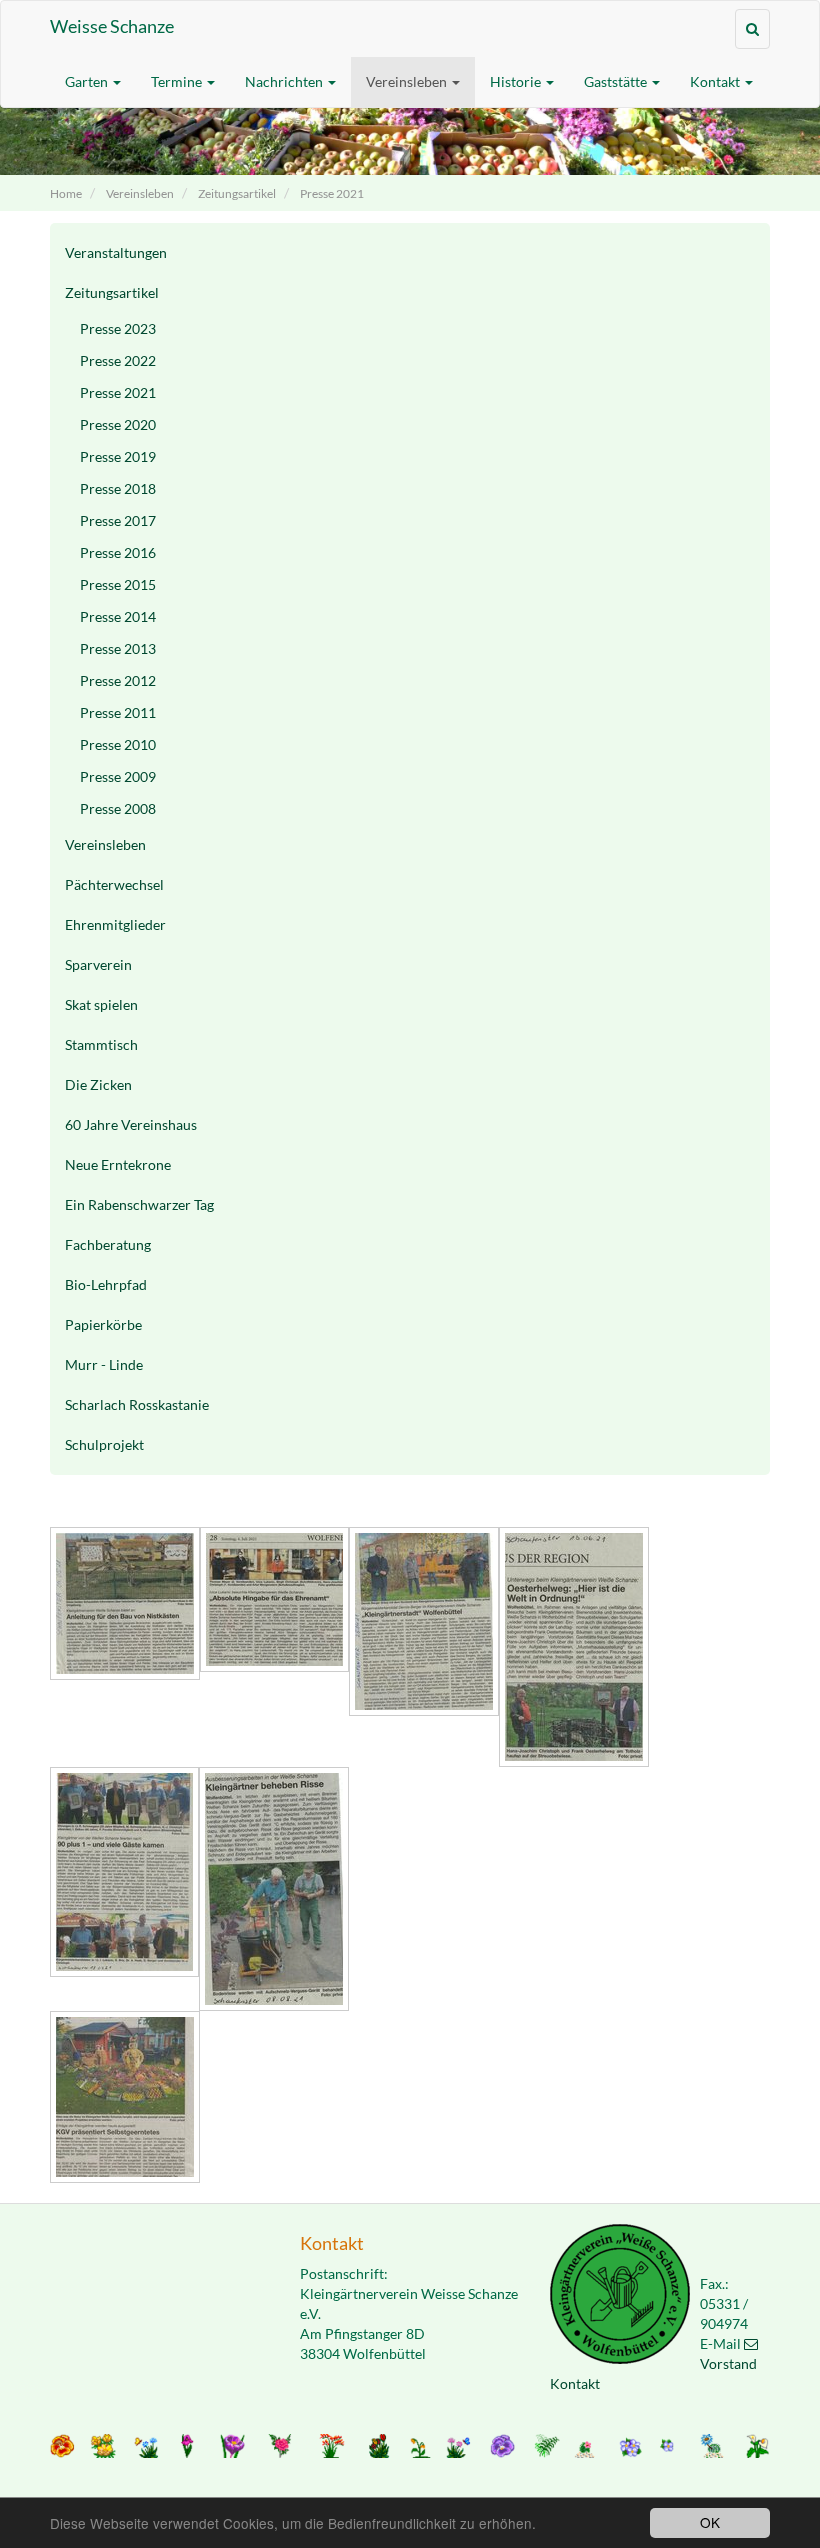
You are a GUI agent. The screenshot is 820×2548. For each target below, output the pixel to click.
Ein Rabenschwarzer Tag (139, 1204)
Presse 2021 (332, 193)
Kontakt (716, 81)
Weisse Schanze (112, 26)
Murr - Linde (104, 1364)
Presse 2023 (118, 328)
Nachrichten (285, 81)
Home (66, 193)
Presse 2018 (118, 488)
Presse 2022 (118, 360)
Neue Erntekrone (118, 1164)
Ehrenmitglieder (115, 924)
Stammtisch (101, 1044)
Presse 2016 (118, 552)
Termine (178, 81)
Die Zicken (98, 1084)
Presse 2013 (118, 648)
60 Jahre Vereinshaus (131, 1124)
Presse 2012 (118, 680)
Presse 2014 (118, 616)
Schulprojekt (104, 1444)
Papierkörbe (103, 1324)
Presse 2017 (118, 520)
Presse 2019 (118, 456)
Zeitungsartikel (237, 193)
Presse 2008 (118, 808)
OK (710, 2522)
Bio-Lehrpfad (106, 1284)
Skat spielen (101, 1004)
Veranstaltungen (116, 252)
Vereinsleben (408, 81)
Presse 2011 (118, 712)
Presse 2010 (118, 744)
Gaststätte (617, 81)
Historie (517, 81)
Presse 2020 (118, 424)
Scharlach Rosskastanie (137, 1404)
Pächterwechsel (114, 884)
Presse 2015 (118, 584)
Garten (88, 81)
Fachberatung (108, 1244)
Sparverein (98, 964)
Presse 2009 (118, 776)
